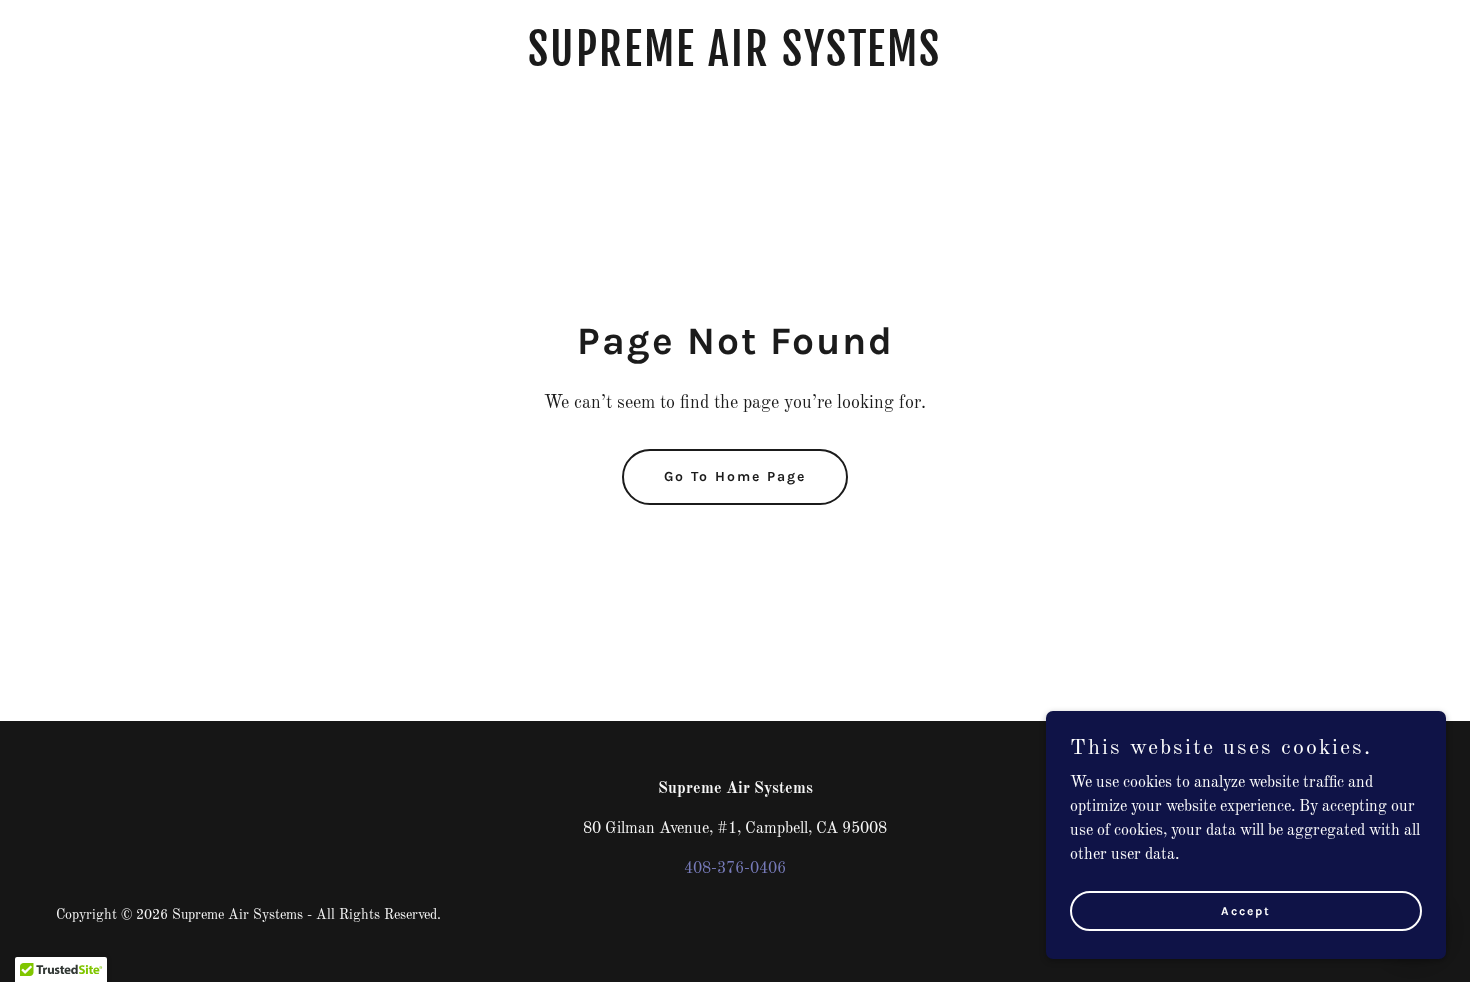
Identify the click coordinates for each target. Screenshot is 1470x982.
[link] (735, 62)
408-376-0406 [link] (735, 869)
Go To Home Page (735, 476)
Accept (1246, 910)
